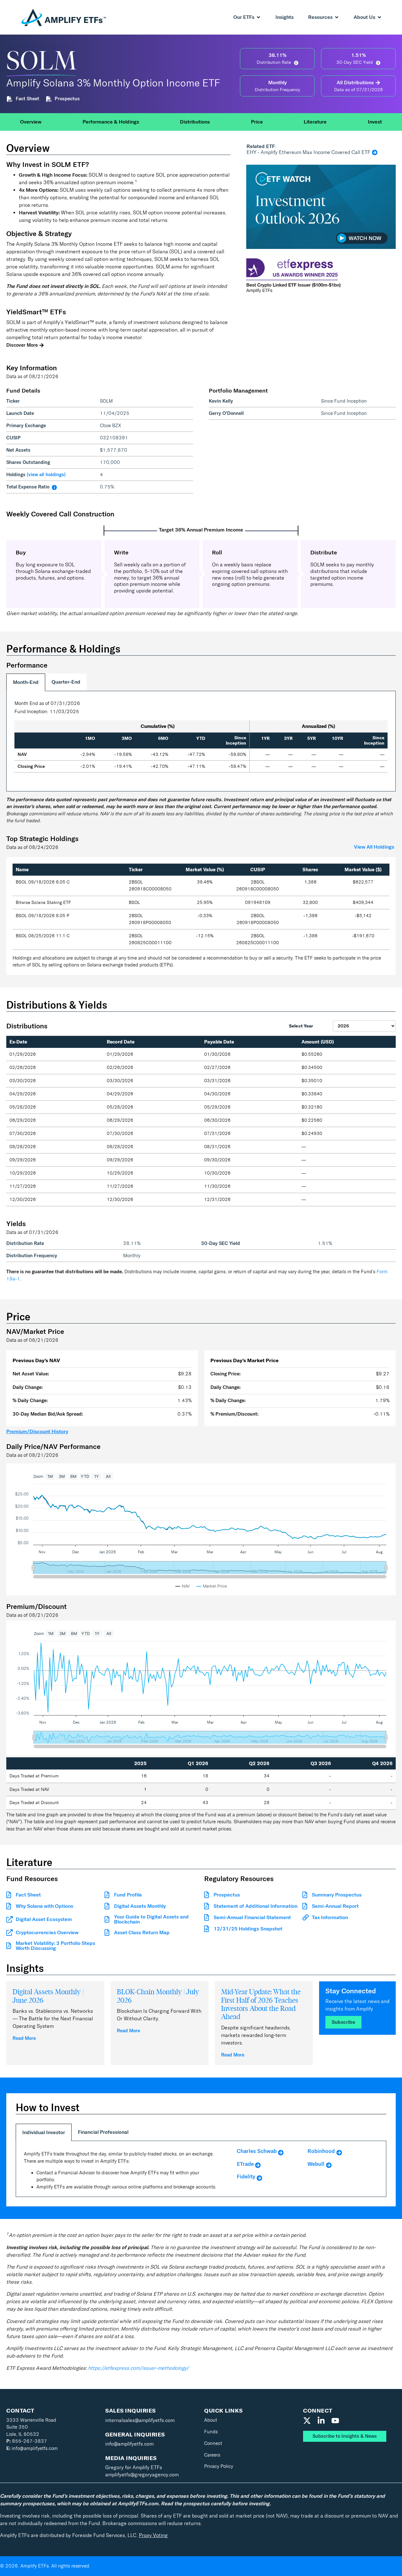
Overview (31, 122)
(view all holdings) (46, 475)
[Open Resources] (337, 17)
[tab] (26, 682)
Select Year (301, 1026)
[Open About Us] (379, 17)
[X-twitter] (307, 2421)
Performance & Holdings (111, 122)
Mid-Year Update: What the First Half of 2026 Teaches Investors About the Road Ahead (261, 2004)
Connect (213, 2443)
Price (257, 122)
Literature (315, 122)
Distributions (195, 122)
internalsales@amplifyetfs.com (140, 2420)
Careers (212, 2455)
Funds (211, 2432)
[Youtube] (335, 2421)
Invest (375, 122)
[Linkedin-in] (321, 2421)
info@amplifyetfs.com (32, 2448)
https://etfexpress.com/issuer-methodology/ (138, 2368)
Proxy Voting (153, 2535)
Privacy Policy (219, 2466)
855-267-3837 (27, 2441)
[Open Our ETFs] (258, 17)
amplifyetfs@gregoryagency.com (142, 2475)
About (211, 2420)
